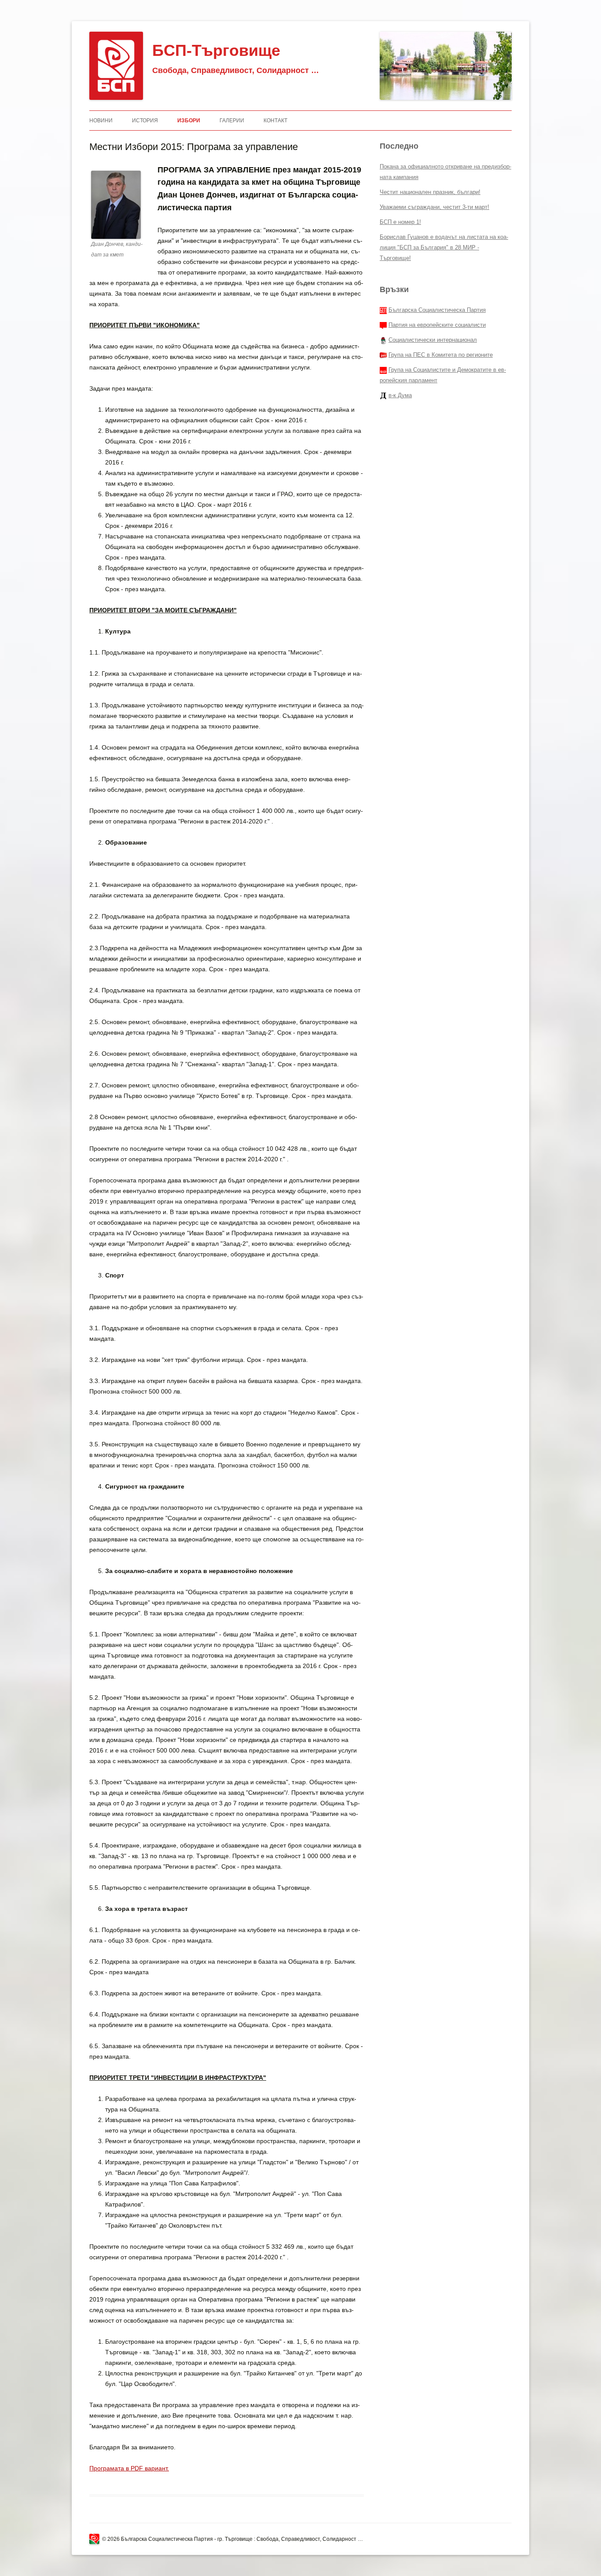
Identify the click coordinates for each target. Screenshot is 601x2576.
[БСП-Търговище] (116, 66)
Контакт (275, 121)
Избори (189, 121)
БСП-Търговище (216, 50)
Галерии (232, 121)
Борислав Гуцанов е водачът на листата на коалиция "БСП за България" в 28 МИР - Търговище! (444, 247)
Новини (101, 121)
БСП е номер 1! (400, 222)
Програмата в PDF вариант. (129, 2468)
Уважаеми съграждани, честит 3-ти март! (434, 207)
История (145, 121)
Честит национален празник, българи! (430, 192)
